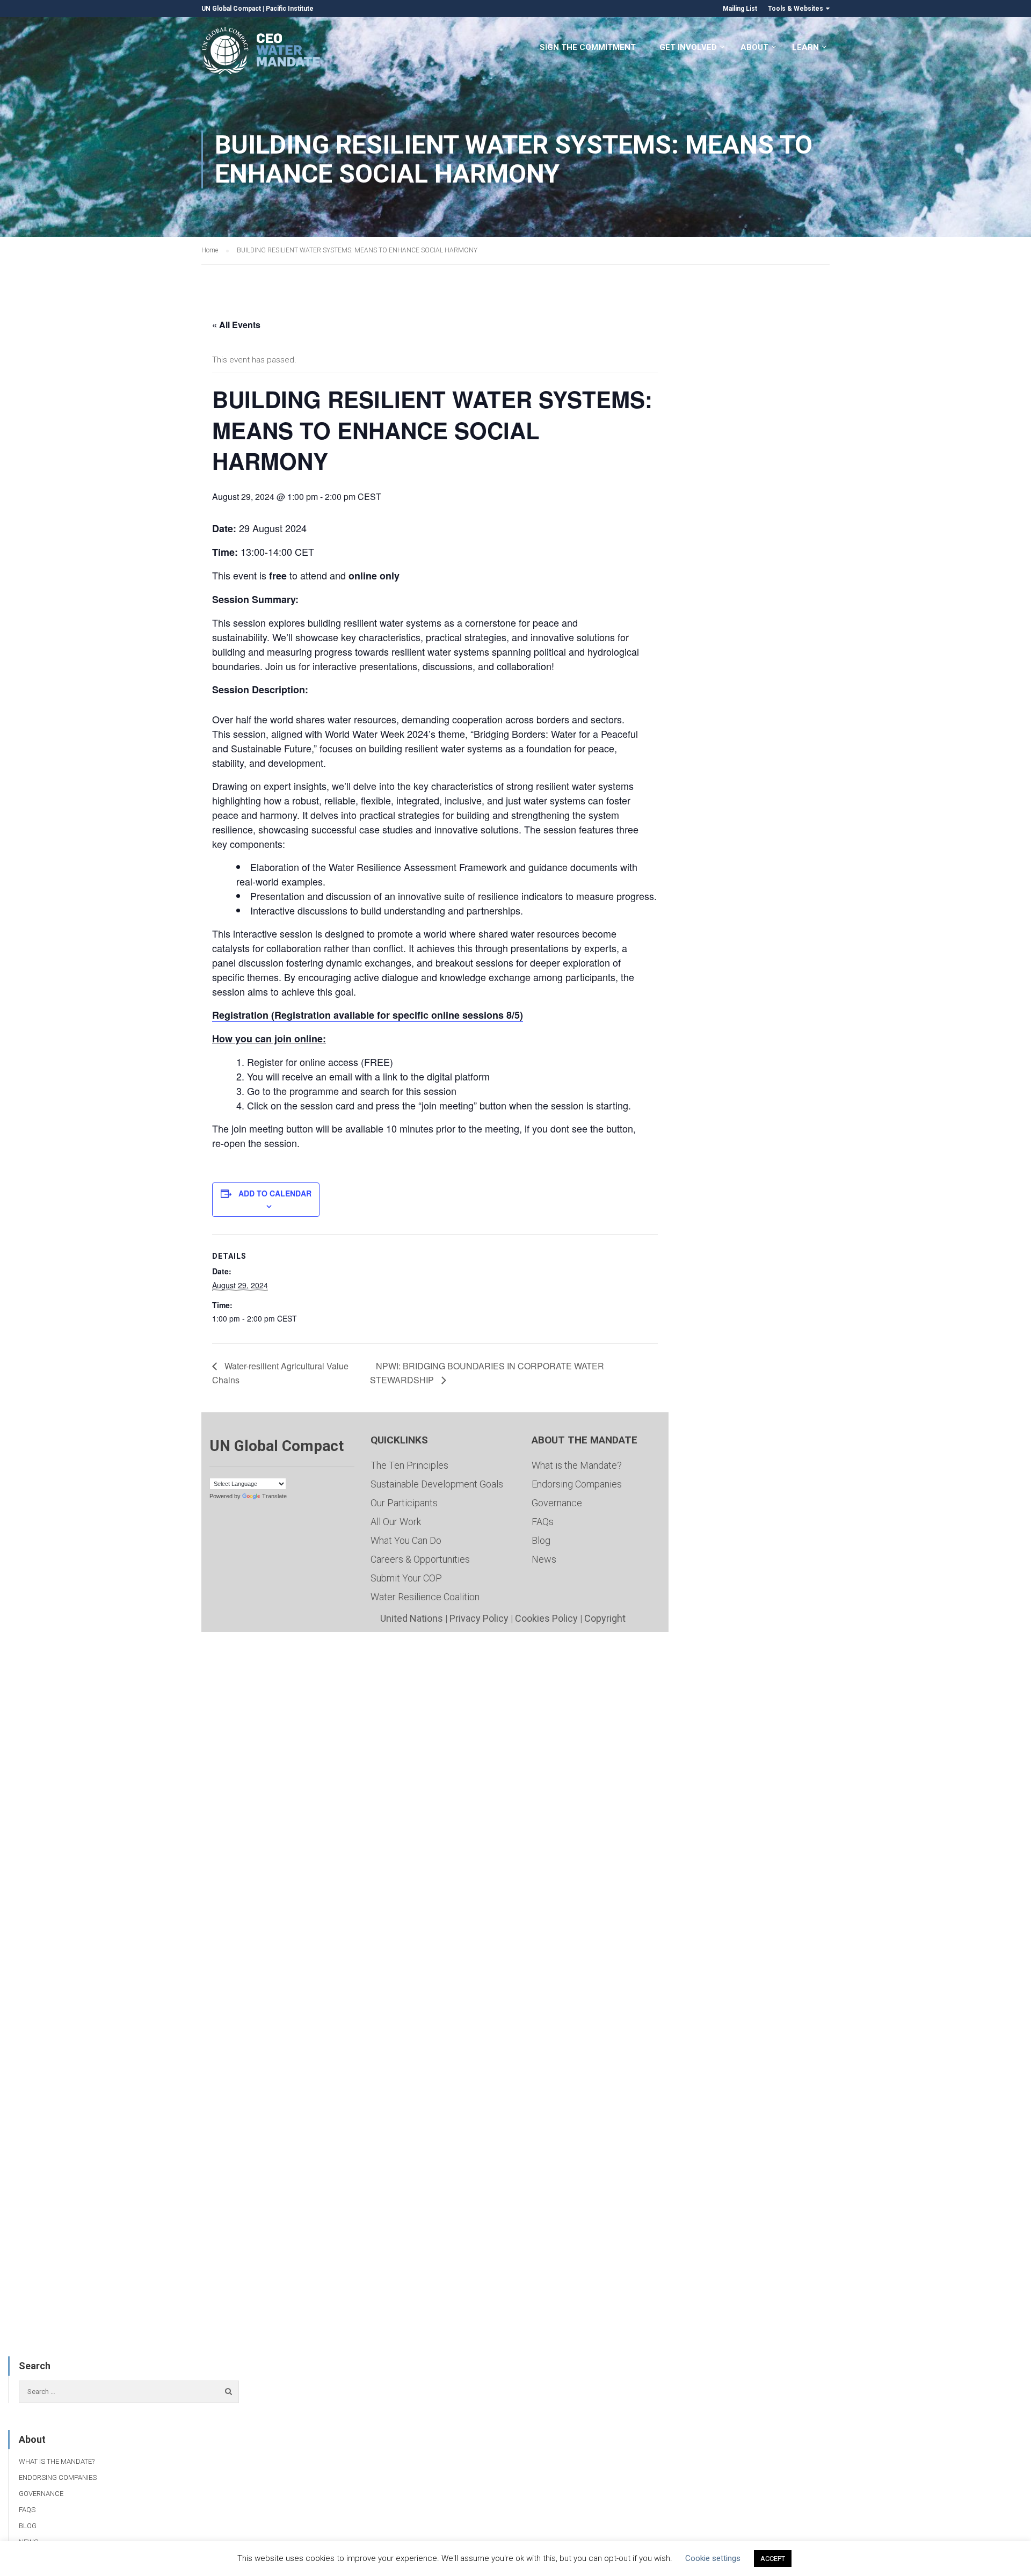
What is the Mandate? (577, 1465)
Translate (274, 1496)
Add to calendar (275, 1193)
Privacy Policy (479, 1618)
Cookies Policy (546, 1618)
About (754, 47)
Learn (805, 47)
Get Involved (688, 47)
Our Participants (404, 1503)
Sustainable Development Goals (437, 1484)
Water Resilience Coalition (425, 1597)
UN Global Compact (231, 9)
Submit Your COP (406, 1578)
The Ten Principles (409, 1465)
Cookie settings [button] (713, 2558)
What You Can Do (406, 1540)
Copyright (605, 1618)
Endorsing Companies (577, 1484)
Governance (557, 1503)
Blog (541, 1540)
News (544, 1559)
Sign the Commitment (588, 47)
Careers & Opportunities (420, 1559)
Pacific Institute (290, 9)
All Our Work (396, 1522)
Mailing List (740, 9)
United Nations (412, 1618)
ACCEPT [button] (773, 2559)
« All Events (236, 325)
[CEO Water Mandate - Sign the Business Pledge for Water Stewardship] (262, 52)
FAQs (543, 1522)
